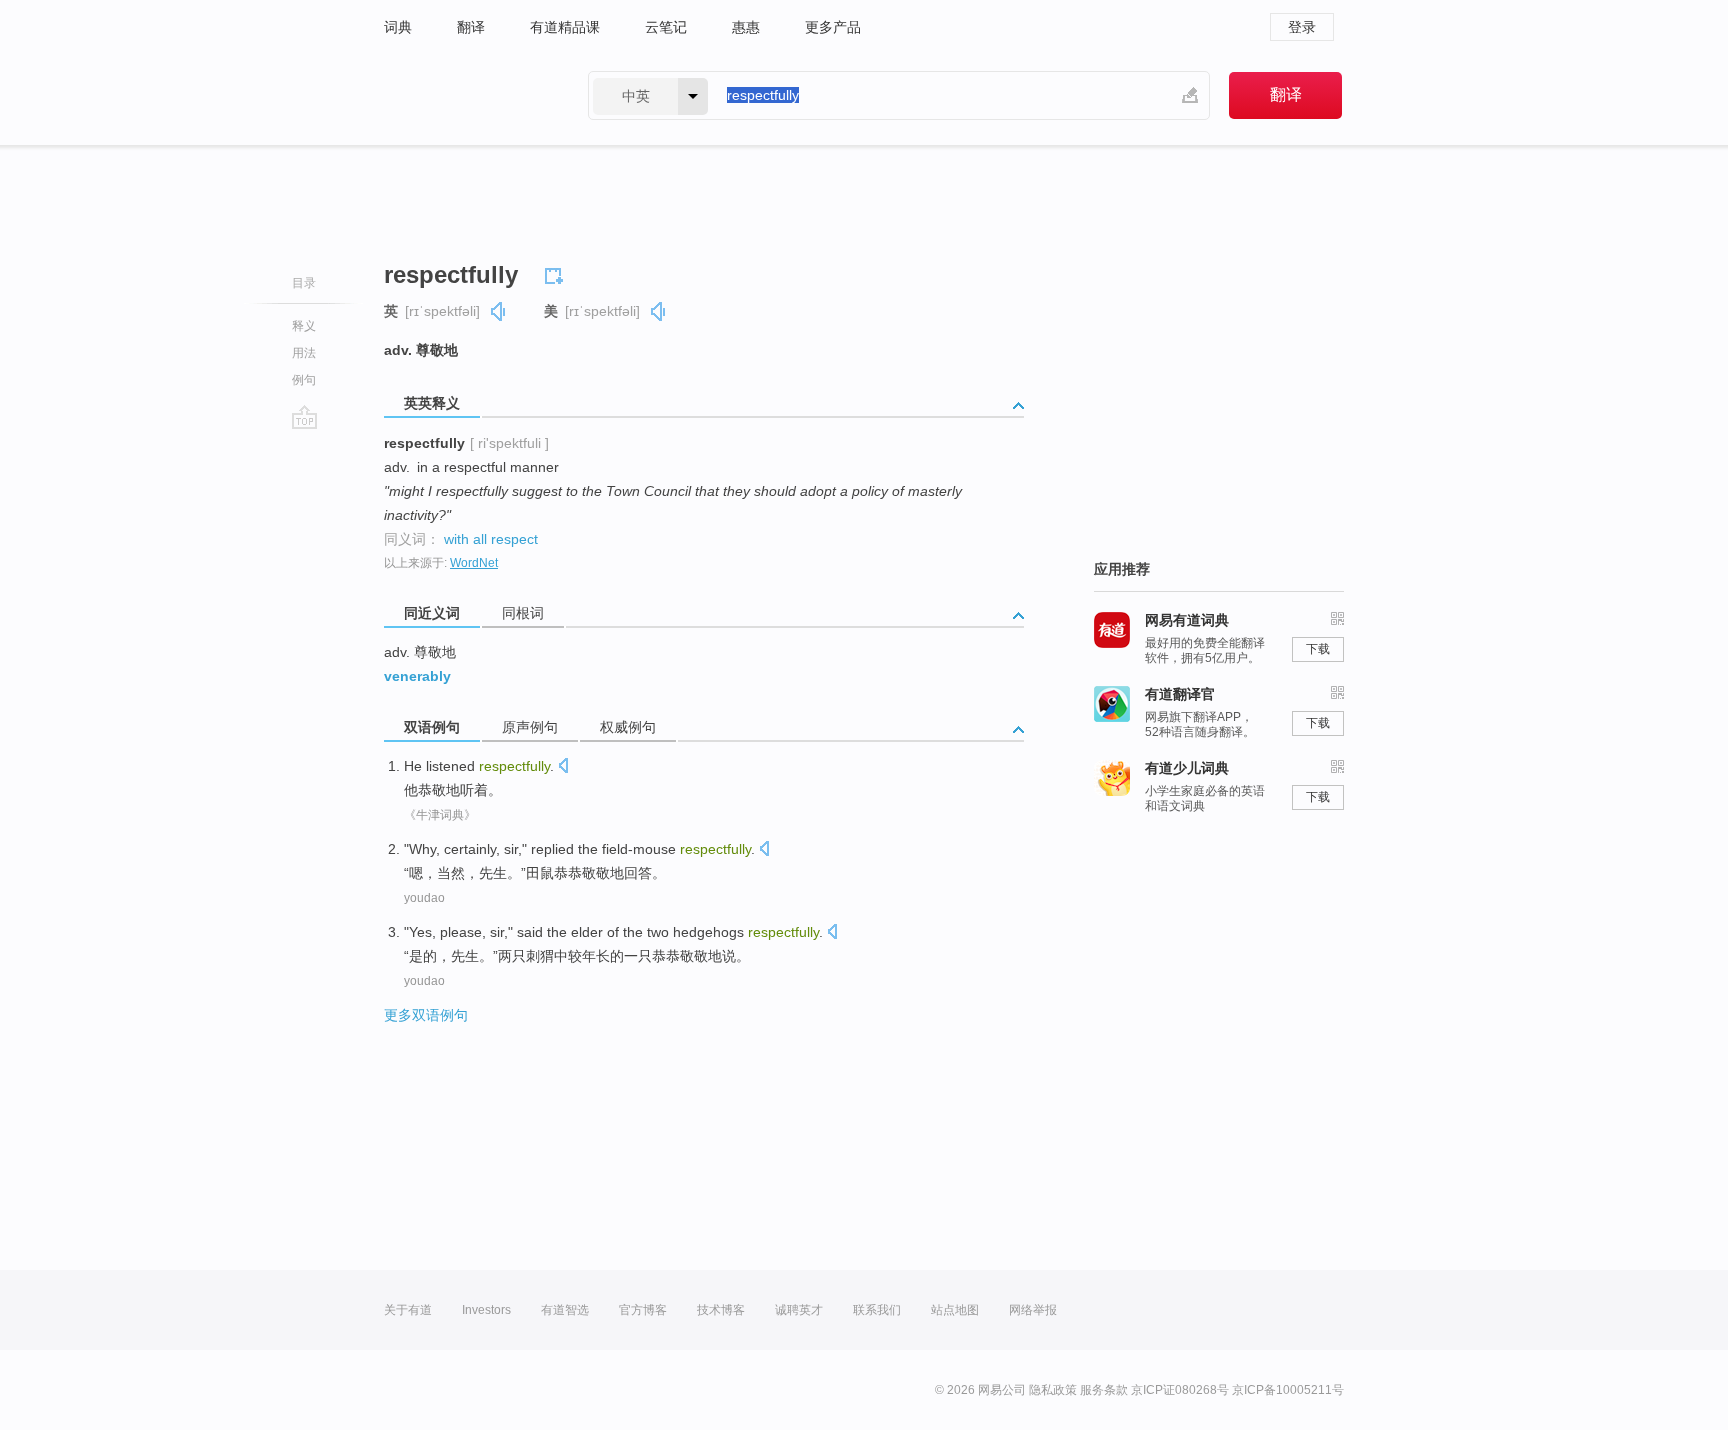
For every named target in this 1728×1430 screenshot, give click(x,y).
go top (304, 417)
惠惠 (746, 27)
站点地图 (955, 1310)
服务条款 (1104, 1390)
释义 (304, 326)
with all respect (491, 539)
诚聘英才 (799, 1310)
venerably (417, 676)
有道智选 (565, 1310)
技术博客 (721, 1310)
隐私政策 (1053, 1390)
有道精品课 (565, 27)
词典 (398, 27)
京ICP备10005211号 (1288, 1390)
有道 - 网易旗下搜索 (466, 95)
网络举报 (1033, 1310)
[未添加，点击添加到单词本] (557, 273)
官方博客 (643, 1310)
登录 (1302, 27)
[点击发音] (563, 767)
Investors (486, 1310)
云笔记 (666, 27)
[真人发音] (499, 311)
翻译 (471, 27)
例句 (304, 380)
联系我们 (877, 1310)
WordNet (474, 563)
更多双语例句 (426, 1015)
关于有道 (408, 1310)
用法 (304, 353)
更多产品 (833, 27)
